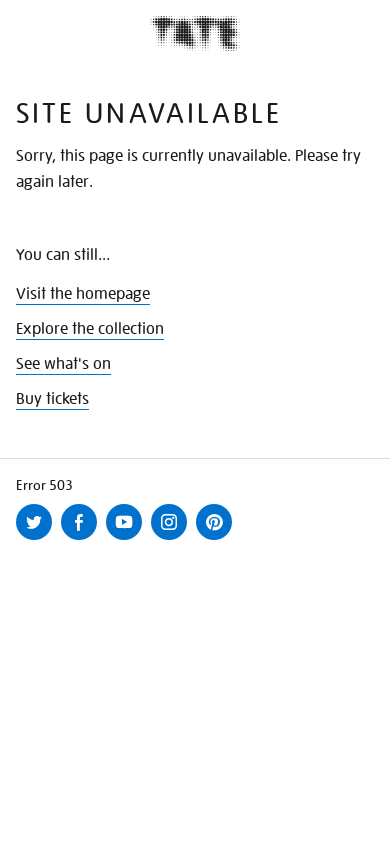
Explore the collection (90, 329)
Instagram (173, 539)
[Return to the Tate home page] (195, 33)
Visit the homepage (83, 294)
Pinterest (218, 539)
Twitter (38, 539)
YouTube (128, 539)
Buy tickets (52, 399)
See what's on (63, 364)
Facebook (83, 539)
